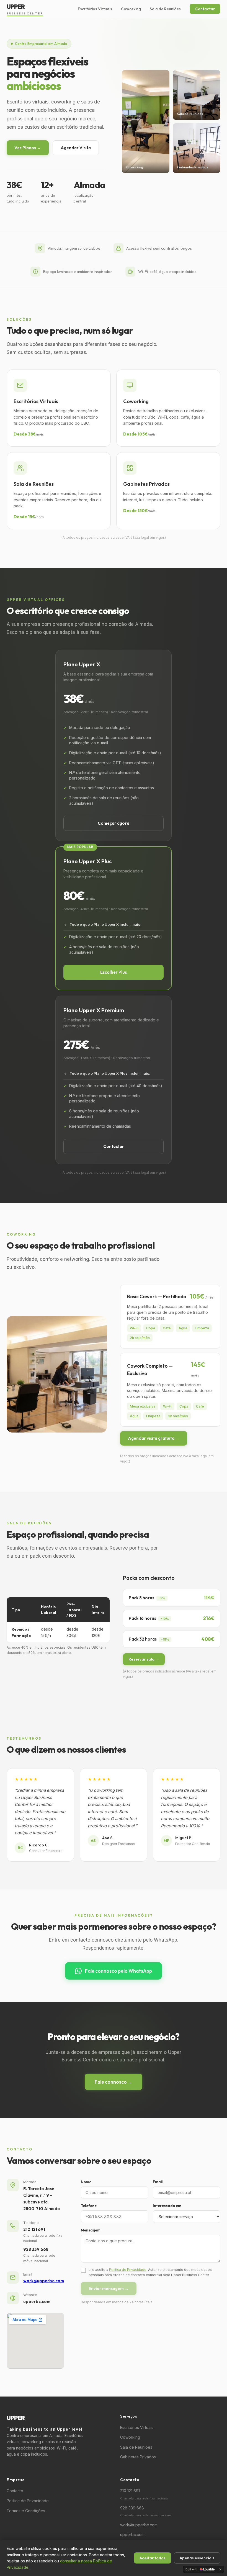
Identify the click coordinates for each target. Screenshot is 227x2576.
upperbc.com (132, 2535)
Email (158, 2182)
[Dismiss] (220, 2569)
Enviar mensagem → (109, 2288)
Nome (86, 2182)
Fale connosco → (114, 2082)
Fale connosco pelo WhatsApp (118, 1971)
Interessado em (167, 2206)
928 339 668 (36, 2249)
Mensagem (91, 2230)
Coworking (131, 9)
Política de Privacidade (128, 2270)
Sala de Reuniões (165, 9)
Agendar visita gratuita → (154, 1438)
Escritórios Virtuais (95, 9)
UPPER (25, 9)
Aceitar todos (153, 2558)
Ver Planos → (28, 148)
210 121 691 (34, 2229)
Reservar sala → (144, 1659)
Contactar (205, 9)
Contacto (15, 2491)
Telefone (89, 2206)
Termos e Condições (26, 2511)
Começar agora (114, 823)
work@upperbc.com (44, 2281)
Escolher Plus (114, 972)
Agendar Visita (76, 148)
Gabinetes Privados (138, 2457)
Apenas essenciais (197, 2558)
